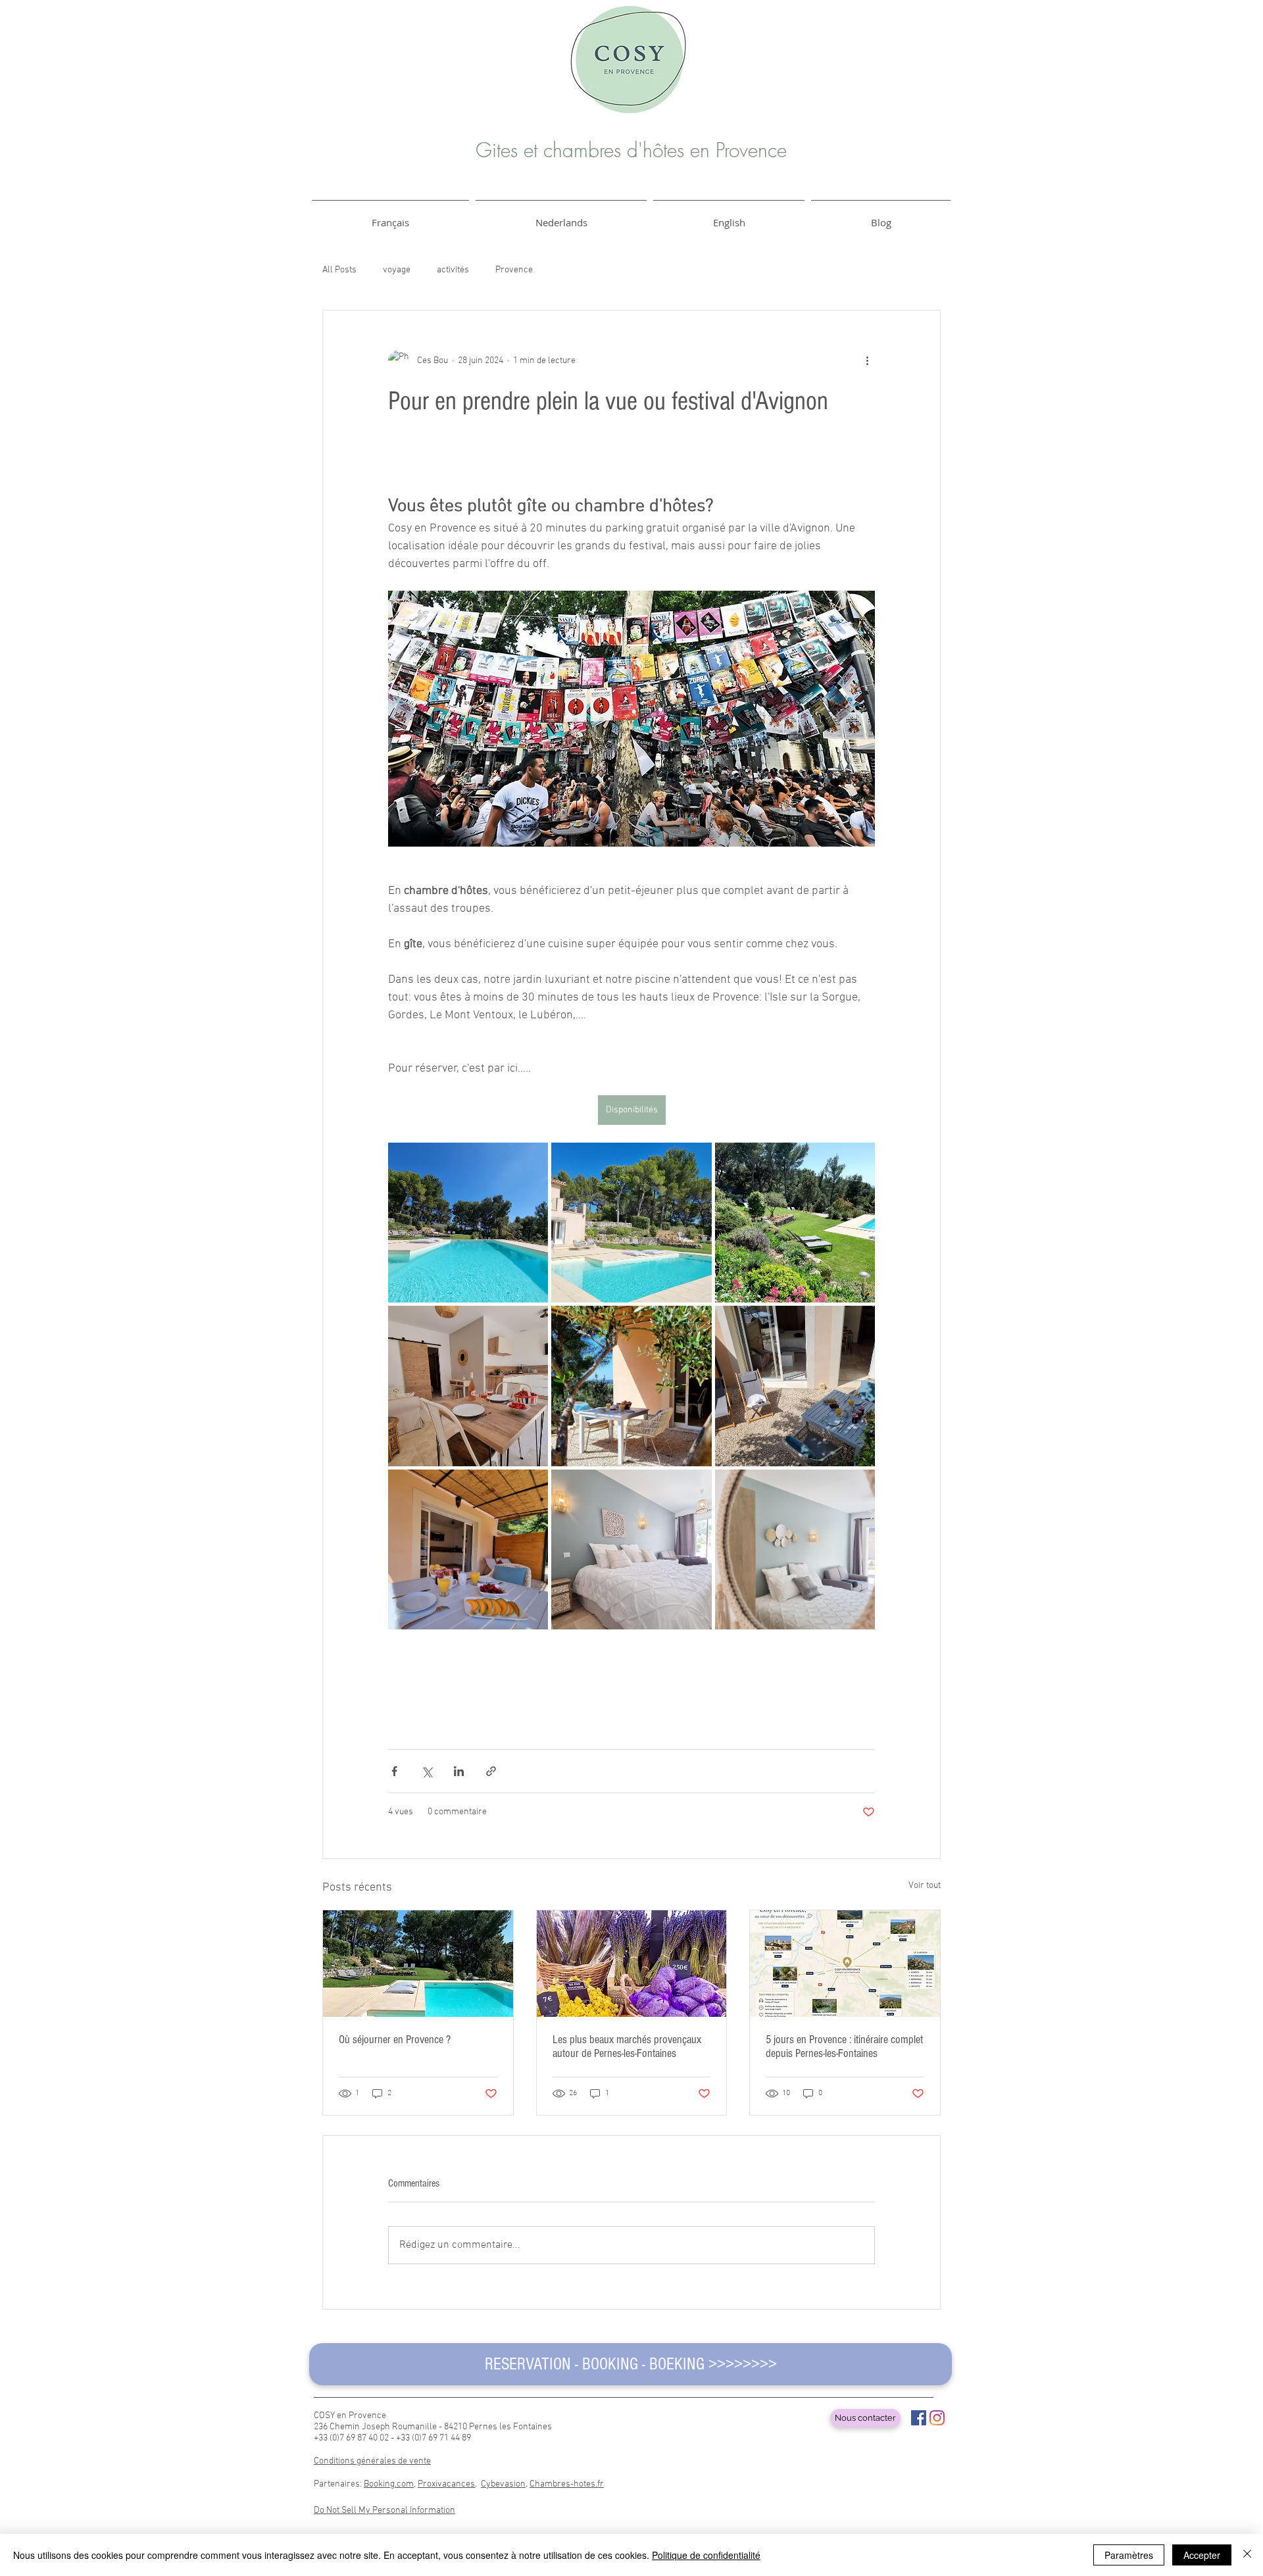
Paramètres (1129, 2555)
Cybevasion (503, 2484)
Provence (514, 270)
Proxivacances (446, 2484)
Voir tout (925, 1886)
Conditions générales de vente (372, 2461)
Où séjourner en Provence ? (395, 2040)
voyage (397, 270)
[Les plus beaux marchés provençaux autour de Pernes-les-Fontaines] (632, 1964)
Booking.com (389, 2484)
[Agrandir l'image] (468, 1223)
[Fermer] (1247, 2555)
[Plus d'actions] (867, 360)
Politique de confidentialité (706, 2555)
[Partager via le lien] (491, 1771)
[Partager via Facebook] (394, 1771)
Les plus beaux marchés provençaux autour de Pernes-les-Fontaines (627, 2046)
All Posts (339, 270)
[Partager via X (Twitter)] (427, 1771)
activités (453, 270)
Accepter (1202, 2555)
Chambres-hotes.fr (567, 2484)
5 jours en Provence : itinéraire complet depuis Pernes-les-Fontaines (844, 2046)
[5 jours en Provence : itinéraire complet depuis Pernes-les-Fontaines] (845, 1964)
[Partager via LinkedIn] (459, 1771)
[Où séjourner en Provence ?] (418, 1964)
